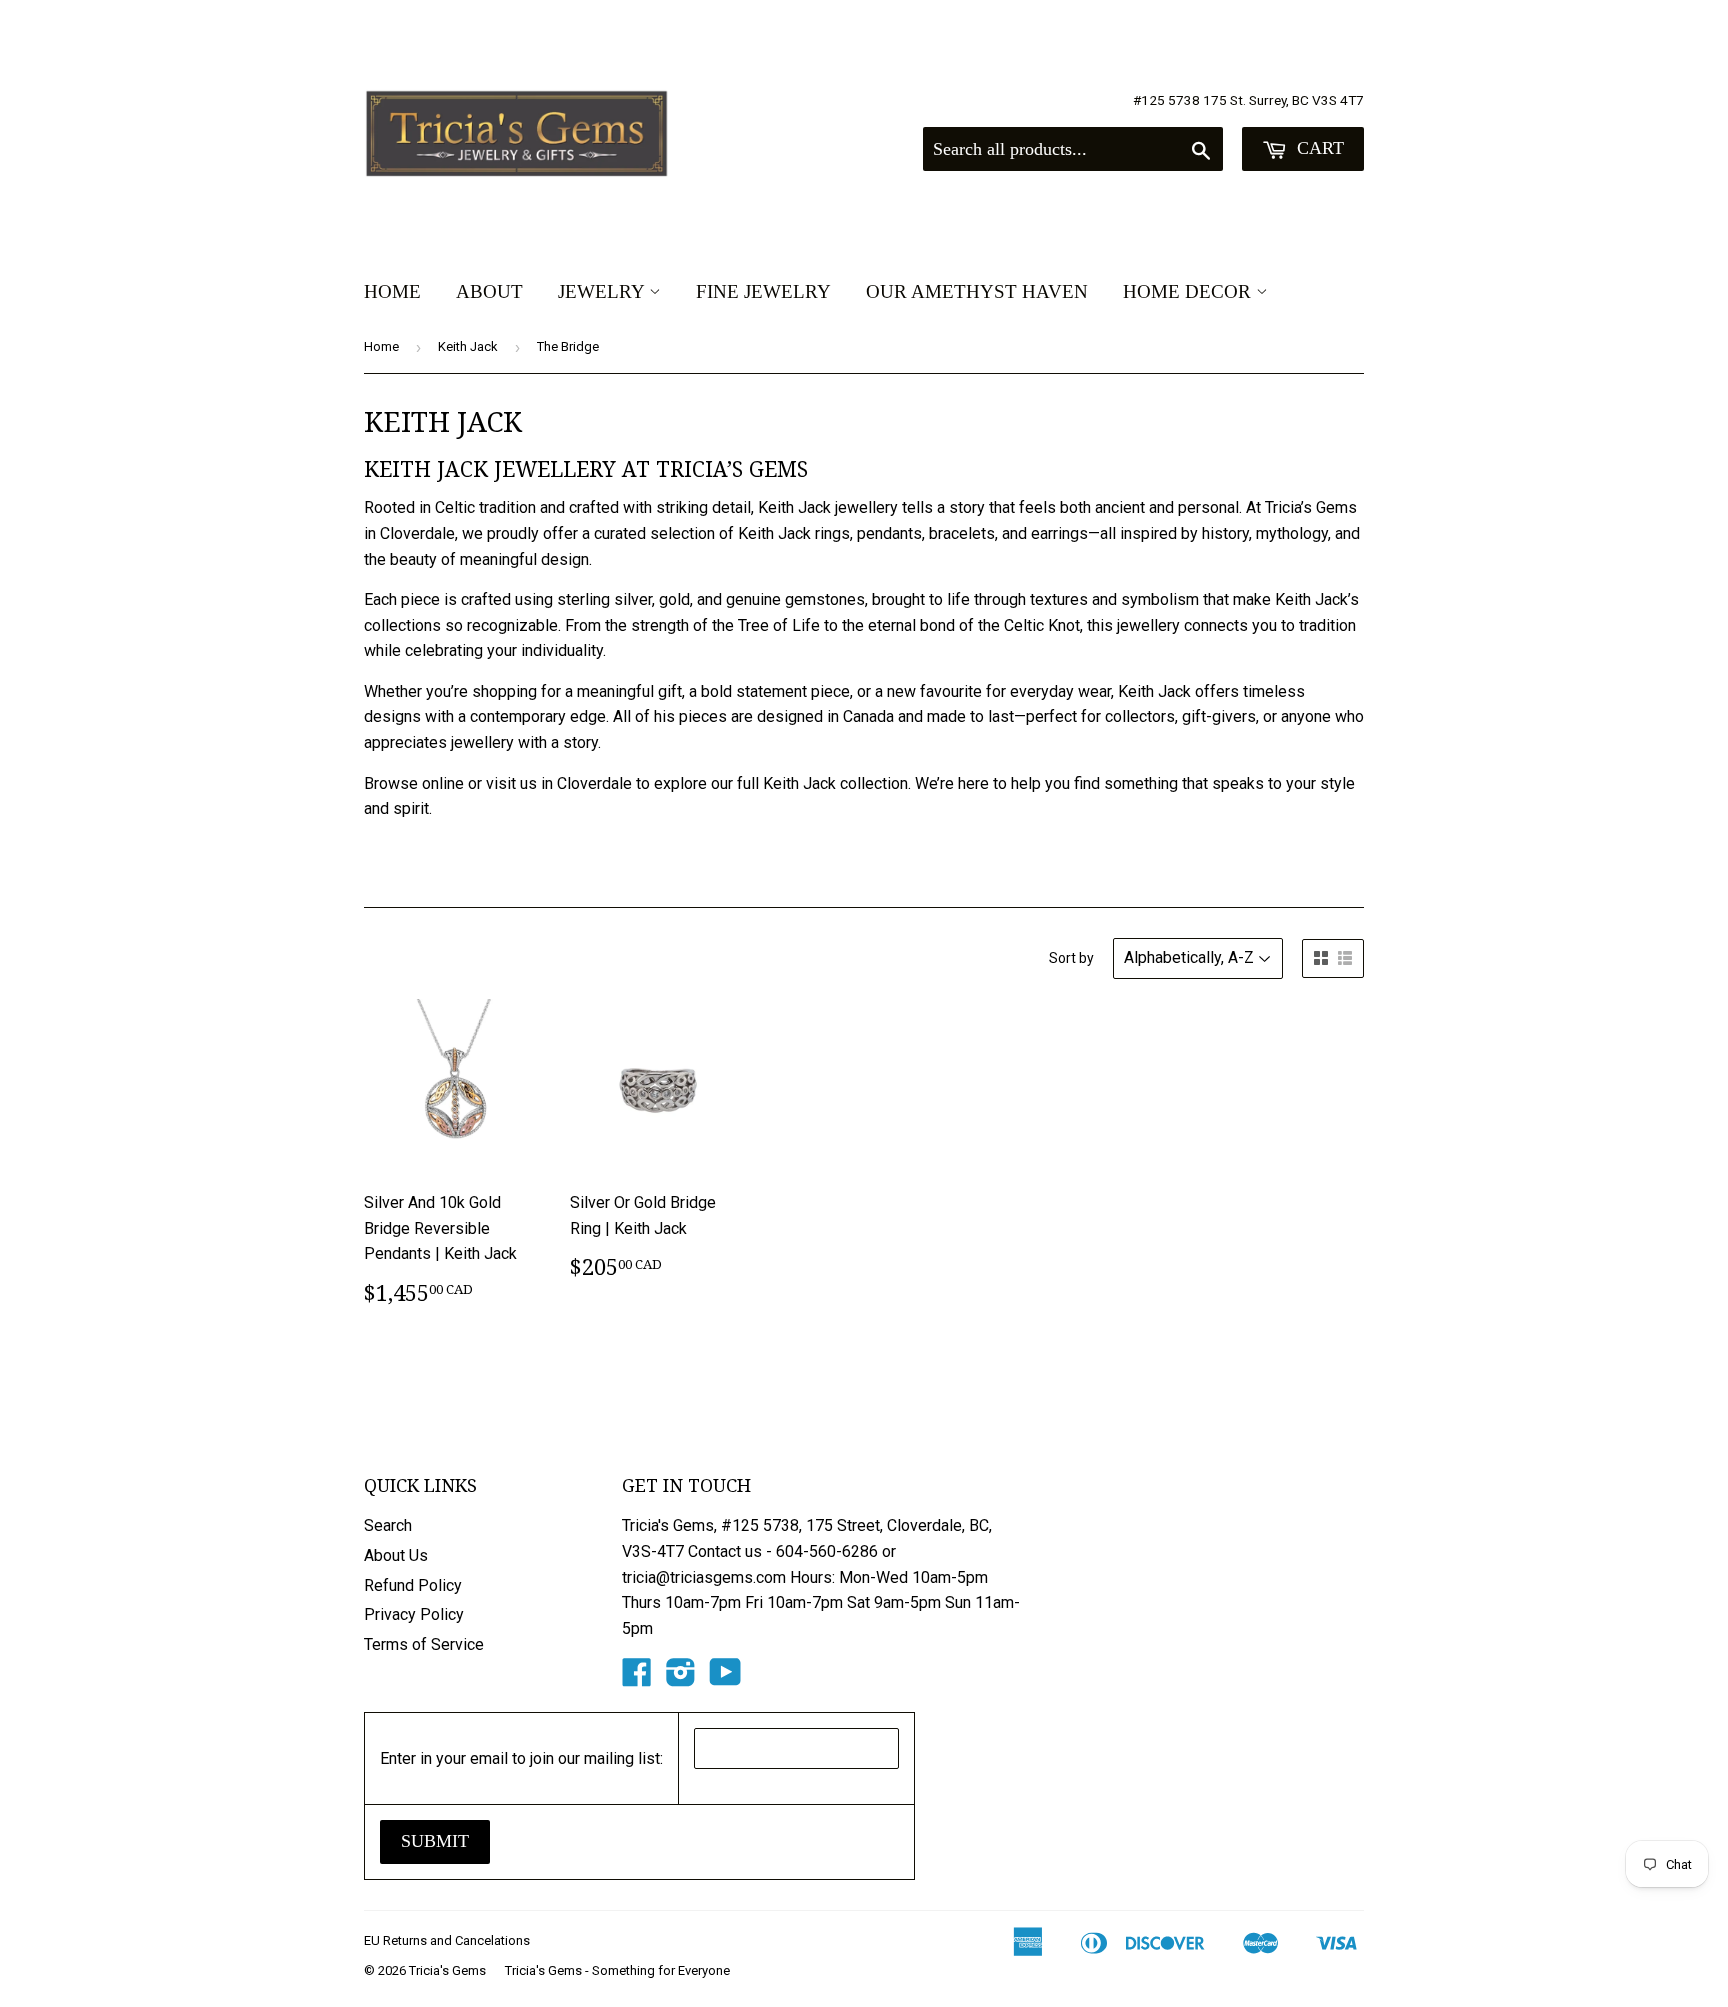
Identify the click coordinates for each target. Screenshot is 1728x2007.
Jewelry (603, 291)
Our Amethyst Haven (977, 291)
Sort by (1071, 958)
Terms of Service (424, 1644)
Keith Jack (468, 346)
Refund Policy (413, 1585)
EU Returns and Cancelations (447, 1940)
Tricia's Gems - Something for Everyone (617, 1970)
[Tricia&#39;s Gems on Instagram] (681, 1678)
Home (392, 291)
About (489, 291)
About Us (396, 1555)
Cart (1318, 148)
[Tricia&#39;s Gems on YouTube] (725, 1678)
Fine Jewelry (763, 291)
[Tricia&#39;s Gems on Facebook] (637, 1678)
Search (388, 1525)
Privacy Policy (414, 1614)
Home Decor (1189, 291)
